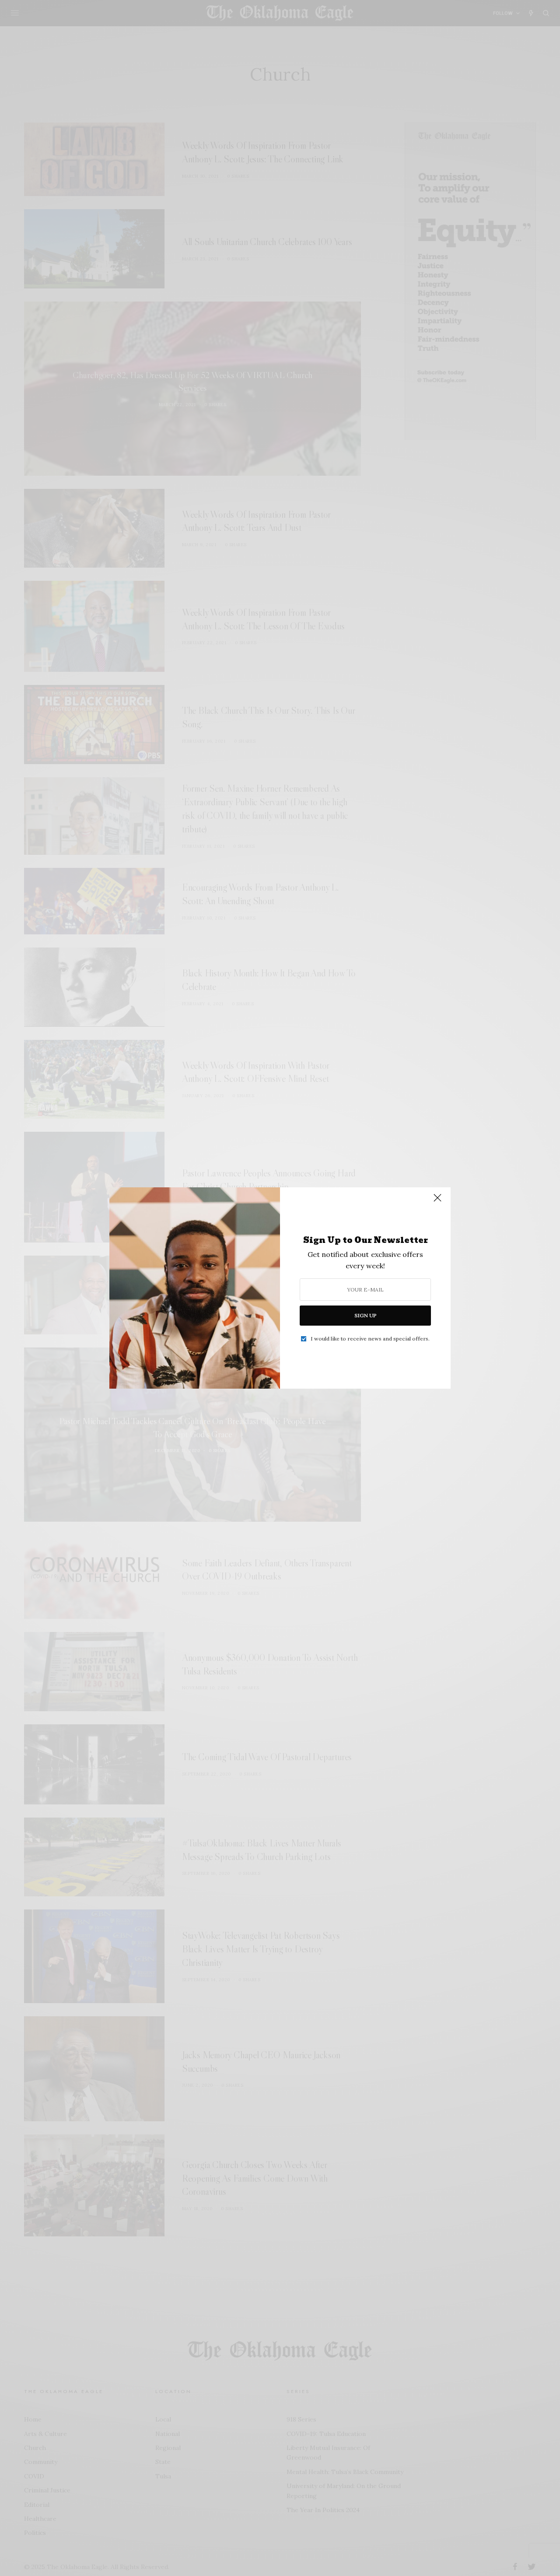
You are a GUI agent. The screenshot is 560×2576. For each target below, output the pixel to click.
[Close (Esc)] (437, 1201)
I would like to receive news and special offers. (370, 1339)
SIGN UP (366, 1315)
